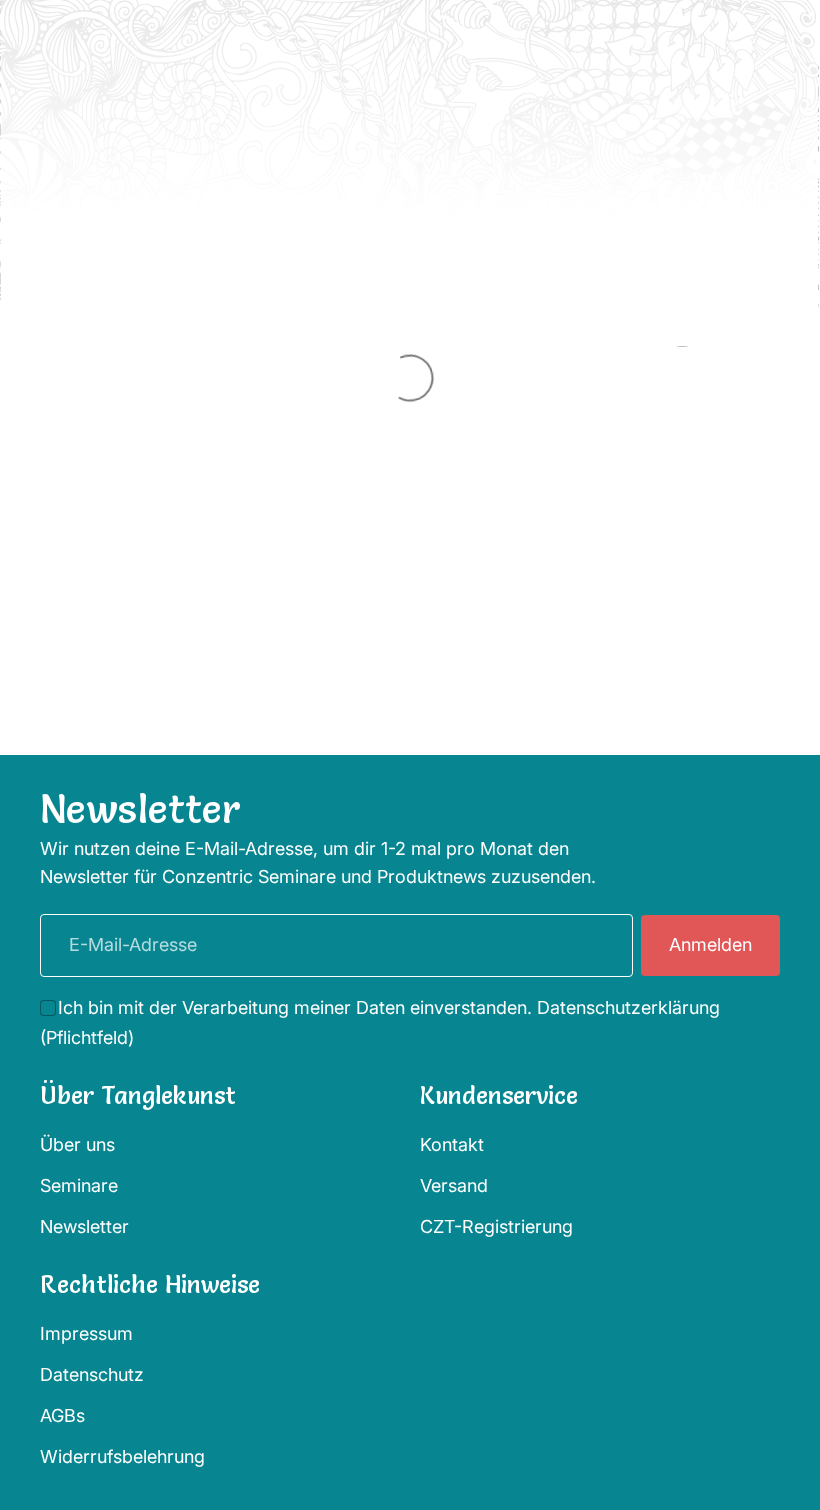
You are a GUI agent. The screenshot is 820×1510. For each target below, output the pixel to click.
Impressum (86, 1333)
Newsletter (84, 1226)
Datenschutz (92, 1374)
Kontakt (452, 1144)
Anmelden (710, 944)
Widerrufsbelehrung (122, 1456)
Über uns (77, 1144)
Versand (454, 1185)
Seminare (79, 1185)
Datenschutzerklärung (628, 1007)
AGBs (62, 1415)
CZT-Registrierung (496, 1226)
